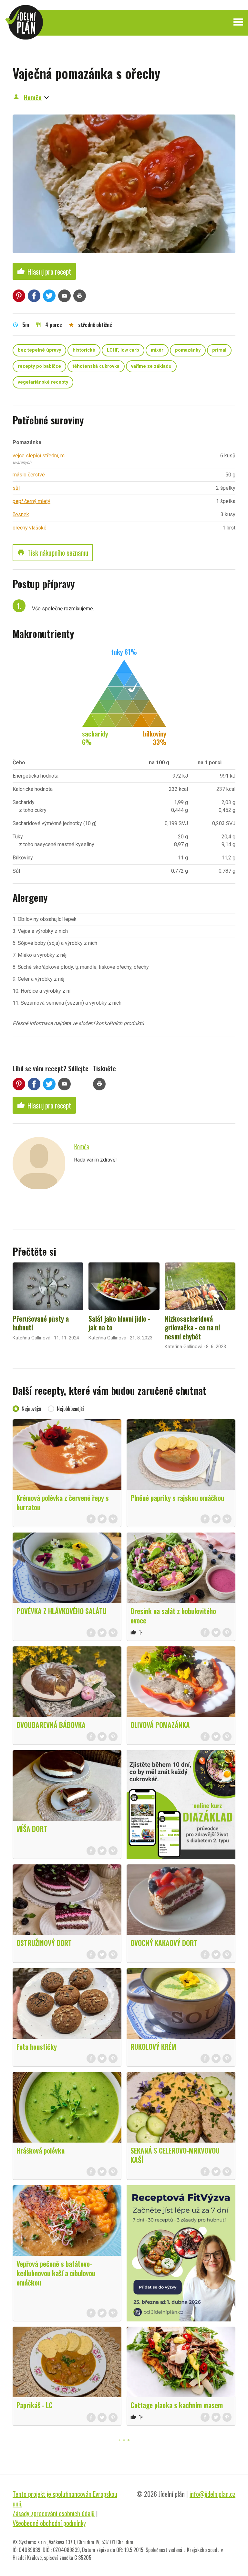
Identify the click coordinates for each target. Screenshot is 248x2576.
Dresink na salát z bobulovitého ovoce (173, 1615)
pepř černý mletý (31, 501)
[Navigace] (238, 22)
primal (219, 350)
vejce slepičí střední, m (39, 456)
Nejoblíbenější (70, 1409)
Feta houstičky (37, 2047)
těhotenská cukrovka (96, 366)
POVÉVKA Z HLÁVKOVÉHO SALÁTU (62, 1611)
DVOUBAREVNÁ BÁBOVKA (51, 1725)
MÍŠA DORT (32, 1828)
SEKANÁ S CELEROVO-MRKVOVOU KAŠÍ (175, 2155)
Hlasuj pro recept (44, 271)
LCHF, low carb (123, 350)
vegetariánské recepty (43, 382)
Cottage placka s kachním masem (177, 2405)
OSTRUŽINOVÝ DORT (44, 1943)
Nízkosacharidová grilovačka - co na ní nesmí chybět (192, 1327)
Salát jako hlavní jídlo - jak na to (119, 1323)
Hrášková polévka (41, 2150)
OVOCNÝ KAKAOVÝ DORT (164, 1943)
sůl (16, 488)
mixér (157, 350)
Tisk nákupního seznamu (53, 552)
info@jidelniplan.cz (212, 2494)
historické (84, 350)
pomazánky (188, 350)
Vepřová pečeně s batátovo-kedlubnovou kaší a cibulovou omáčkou (56, 2273)
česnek (21, 514)
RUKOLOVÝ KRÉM (153, 2047)
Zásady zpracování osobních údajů (54, 2513)
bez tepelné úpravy (39, 350)
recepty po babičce (39, 366)
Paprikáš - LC (35, 2405)
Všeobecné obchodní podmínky (49, 2523)
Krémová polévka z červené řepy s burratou (63, 1502)
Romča (33, 97)
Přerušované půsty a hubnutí (41, 1323)
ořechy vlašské (30, 528)
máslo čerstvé (29, 475)
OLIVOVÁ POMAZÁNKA (160, 1725)
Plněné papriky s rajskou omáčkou (177, 1498)
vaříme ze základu (151, 366)
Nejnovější (31, 1409)
